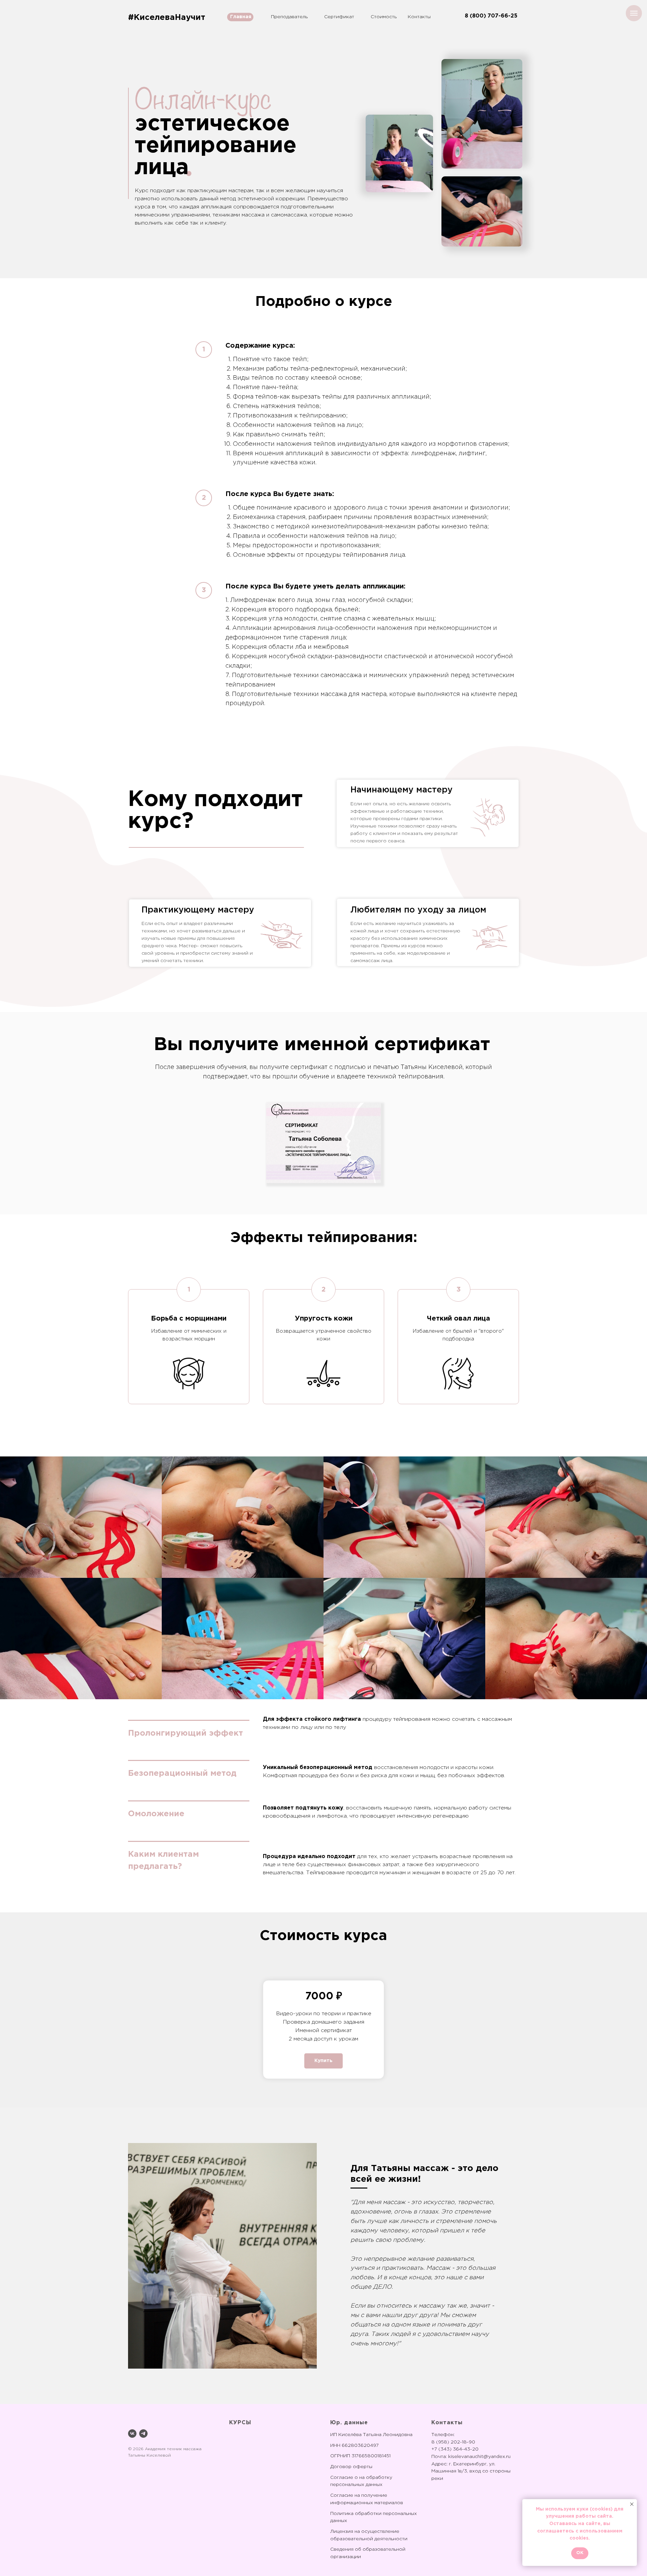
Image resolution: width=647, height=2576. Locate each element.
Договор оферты (351, 2467)
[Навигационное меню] (634, 13)
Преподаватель (289, 17)
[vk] (132, 2434)
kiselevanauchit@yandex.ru (479, 2457)
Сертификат (339, 17)
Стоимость (384, 17)
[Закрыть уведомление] (632, 2504)
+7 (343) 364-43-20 (455, 2449)
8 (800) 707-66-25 (491, 16)
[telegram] (143, 2434)
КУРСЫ (240, 2423)
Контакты (419, 17)
